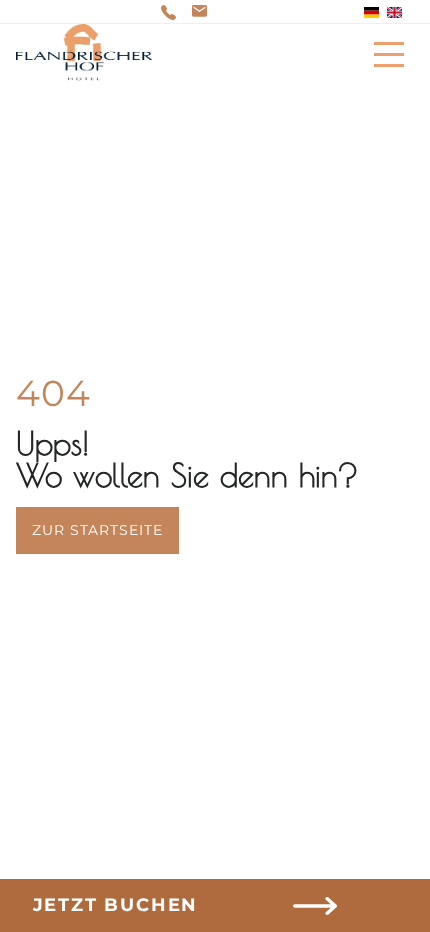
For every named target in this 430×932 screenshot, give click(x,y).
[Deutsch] (371, 12)
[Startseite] (84, 54)
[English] (394, 12)
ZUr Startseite (97, 530)
